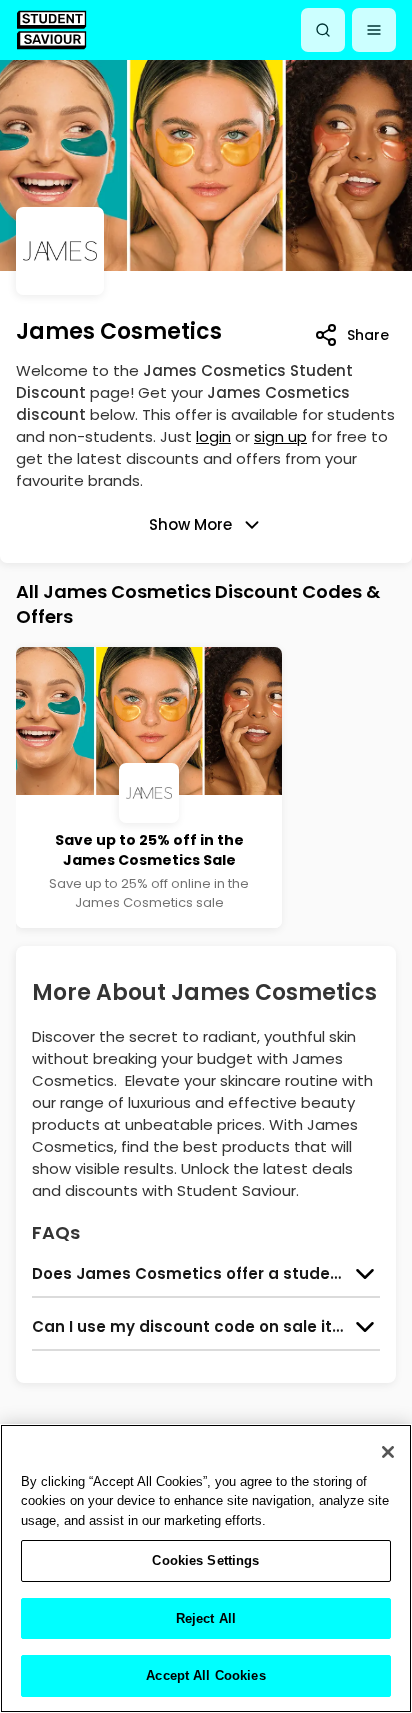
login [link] (213, 436)
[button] (374, 30)
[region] (206, 1568)
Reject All (206, 1618)
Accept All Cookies (205, 1675)
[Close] (388, 1452)
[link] (51, 29)
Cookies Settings (205, 1560)
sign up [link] (280, 436)
